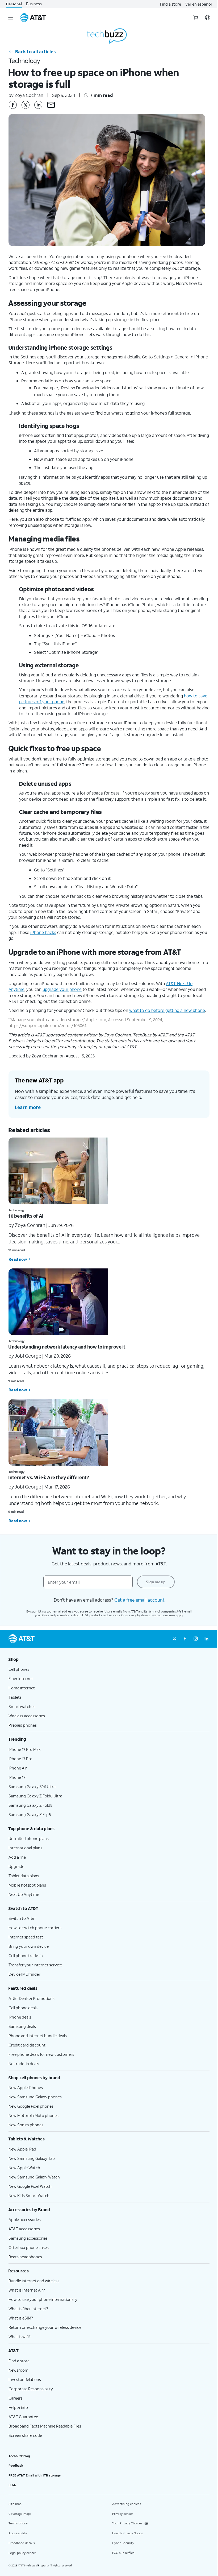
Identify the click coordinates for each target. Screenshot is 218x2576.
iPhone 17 (17, 1777)
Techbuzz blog (19, 2456)
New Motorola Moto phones (33, 2115)
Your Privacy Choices (127, 2523)
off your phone (49, 702)
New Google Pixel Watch (30, 2186)
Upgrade (16, 1866)
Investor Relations (25, 2379)
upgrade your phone (62, 989)
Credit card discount (27, 2045)
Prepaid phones (23, 1725)
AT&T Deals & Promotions (32, 1998)
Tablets (15, 1697)
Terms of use (18, 2523)
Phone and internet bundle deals (38, 2036)
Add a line (17, 1857)
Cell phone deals (23, 2008)
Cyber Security (123, 2543)
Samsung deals (22, 2026)
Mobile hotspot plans (27, 1885)
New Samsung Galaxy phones (35, 2097)
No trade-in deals (24, 2064)
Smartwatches (22, 1706)
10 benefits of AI (26, 1216)
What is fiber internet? (28, 2309)
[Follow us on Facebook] (13, 105)
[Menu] (11, 18)
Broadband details (22, 2543)
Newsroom (18, 2370)
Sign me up (156, 1582)
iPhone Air (18, 1768)
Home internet (22, 1688)
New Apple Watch (24, 2168)
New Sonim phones (26, 2125)
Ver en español (198, 4)
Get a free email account (139, 1600)
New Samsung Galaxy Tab (32, 2158)
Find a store (171, 4)
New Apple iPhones (26, 2087)
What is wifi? (20, 2337)
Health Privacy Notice (128, 2533)
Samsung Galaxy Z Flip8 (30, 1814)
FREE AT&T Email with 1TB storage (35, 2475)
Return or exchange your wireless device (45, 2327)
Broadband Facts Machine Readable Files (45, 2426)
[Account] (208, 18)
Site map (15, 2504)
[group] (109, 1659)
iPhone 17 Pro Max (25, 1749)
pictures (27, 702)
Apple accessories (25, 2219)
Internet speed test (26, 1937)
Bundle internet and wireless (34, 2281)
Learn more (28, 1107)
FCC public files (123, 2553)
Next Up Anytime (24, 1894)
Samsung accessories (28, 2238)
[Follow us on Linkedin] (38, 105)
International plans (25, 1848)
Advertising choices (127, 2504)
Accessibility (18, 2533)
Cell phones (19, 1669)
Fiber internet (21, 1678)
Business (34, 4)
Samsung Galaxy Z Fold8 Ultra (35, 1796)
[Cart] (196, 18)
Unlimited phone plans (29, 1838)
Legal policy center (22, 2553)
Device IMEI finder (24, 1974)
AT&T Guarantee (23, 2417)
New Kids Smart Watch (29, 2195)
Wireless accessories (27, 1716)
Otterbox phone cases (29, 2247)
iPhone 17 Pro (20, 1759)
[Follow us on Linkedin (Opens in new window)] (206, 1639)
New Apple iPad (22, 2149)
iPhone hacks (43, 932)
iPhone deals (20, 2017)
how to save (196, 696)
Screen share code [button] (25, 2435)
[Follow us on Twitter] (26, 105)
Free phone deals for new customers (41, 2054)
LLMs (12, 2485)
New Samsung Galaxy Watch (34, 2177)
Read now (18, 1259)
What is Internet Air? (27, 2290)
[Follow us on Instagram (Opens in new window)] (196, 1639)
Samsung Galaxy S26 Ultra (32, 1787)
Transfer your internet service (35, 1965)
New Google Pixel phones (31, 2106)
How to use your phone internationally (43, 2299)
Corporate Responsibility (31, 2389)
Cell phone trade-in (26, 1955)
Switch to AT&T (22, 1918)
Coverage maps (20, 2514)
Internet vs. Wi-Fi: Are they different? (49, 1477)
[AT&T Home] (33, 18)
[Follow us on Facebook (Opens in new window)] (185, 1639)
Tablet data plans (24, 1876)
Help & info (18, 2407)
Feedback (16, 2465)
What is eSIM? (21, 2318)
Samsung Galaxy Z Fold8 (31, 1805)
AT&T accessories (24, 2229)
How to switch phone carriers (35, 1928)
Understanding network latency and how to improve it (67, 1347)
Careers (16, 2398)
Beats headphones (25, 2257)
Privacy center (123, 2514)
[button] (51, 105)
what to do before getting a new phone (167, 1010)
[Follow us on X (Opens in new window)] (174, 1639)
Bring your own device (29, 1946)
